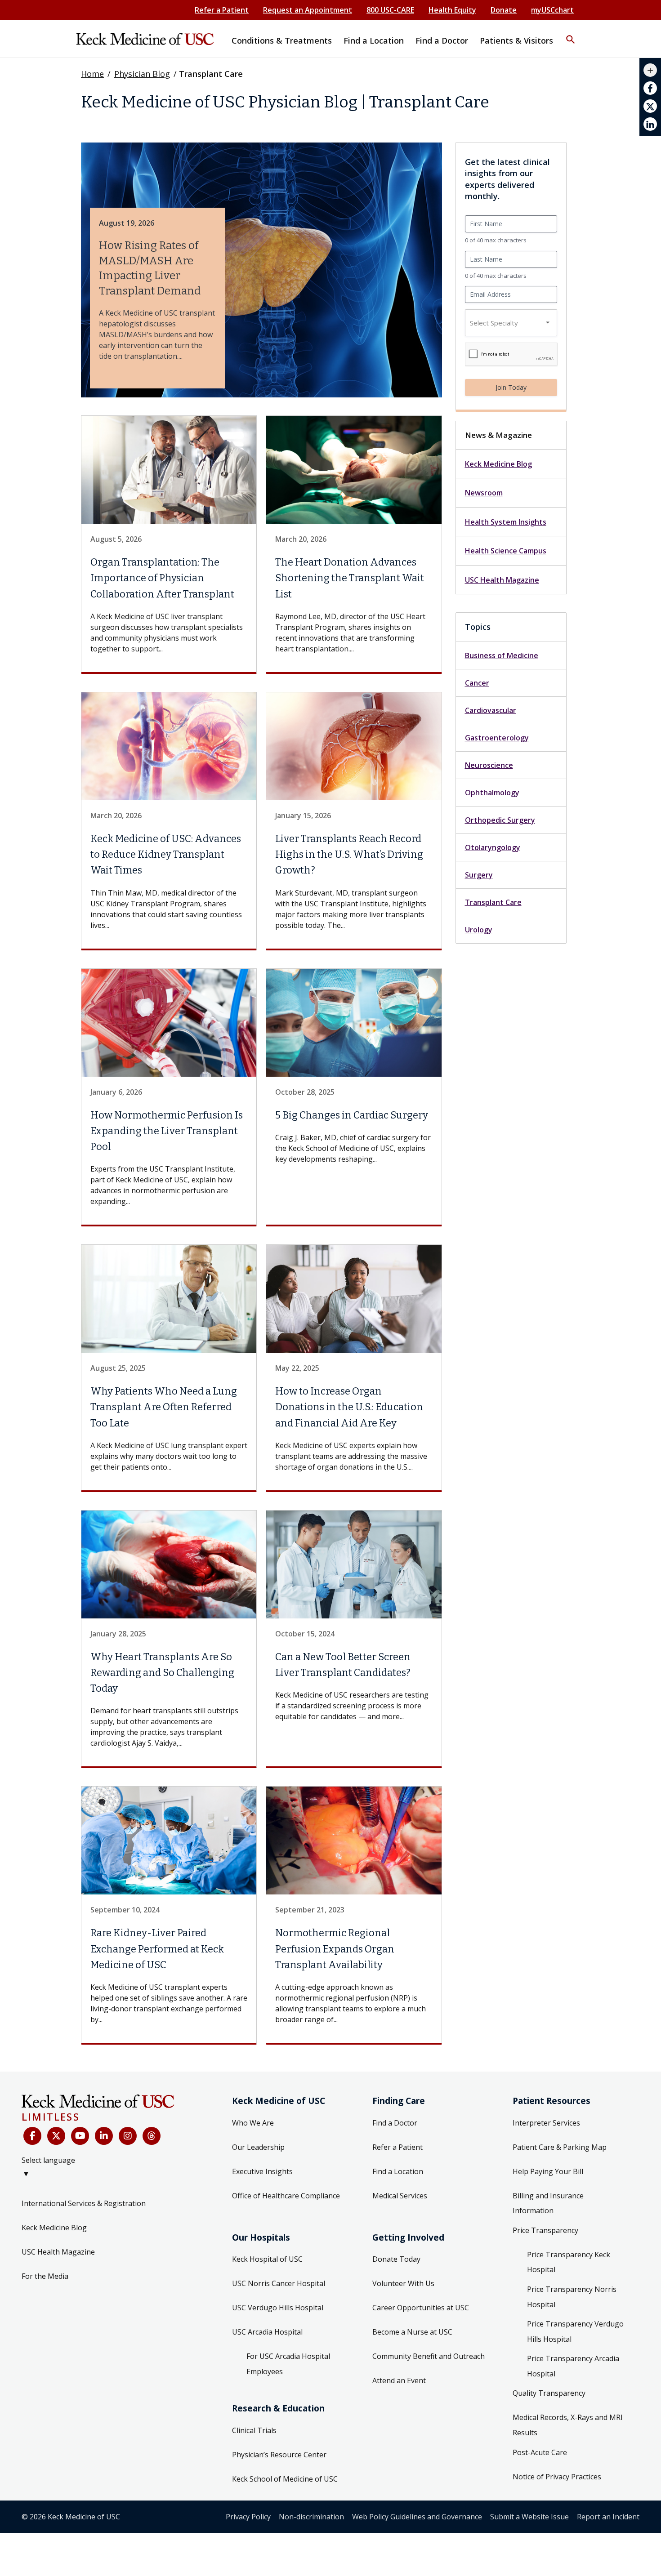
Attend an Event (399, 2380)
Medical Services (400, 2196)
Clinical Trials (254, 2430)
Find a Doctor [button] (442, 40)
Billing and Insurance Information (548, 2203)
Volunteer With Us (403, 2283)
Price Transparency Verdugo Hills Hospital (575, 2331)
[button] (571, 34)
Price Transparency (545, 2230)
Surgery (479, 875)
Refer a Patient (222, 10)
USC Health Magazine (502, 580)
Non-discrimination (311, 2517)
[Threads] (152, 2136)
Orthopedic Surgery (500, 820)
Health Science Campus (506, 551)
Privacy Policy (248, 2517)
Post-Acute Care (540, 2452)
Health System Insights (506, 522)
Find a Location (398, 2171)
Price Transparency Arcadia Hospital (573, 2366)
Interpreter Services (546, 2123)
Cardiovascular (491, 710)
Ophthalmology (492, 793)
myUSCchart (552, 10)
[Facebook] (32, 2136)
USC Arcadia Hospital (267, 2332)
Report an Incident (608, 2517)
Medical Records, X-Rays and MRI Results (568, 2425)
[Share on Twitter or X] (650, 106)
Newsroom (484, 493)
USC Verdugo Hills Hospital (278, 2308)
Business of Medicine (502, 655)
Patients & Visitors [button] (516, 40)
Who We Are (253, 2123)
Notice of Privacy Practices (557, 2477)
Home (92, 74)
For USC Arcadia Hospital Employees (288, 2364)
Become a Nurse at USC (412, 2332)
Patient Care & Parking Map (560, 2147)
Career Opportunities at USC (421, 2308)
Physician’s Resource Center (279, 2455)
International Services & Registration (84, 2203)
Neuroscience (489, 765)
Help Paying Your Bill (548, 2171)
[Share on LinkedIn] (650, 124)
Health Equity (452, 10)
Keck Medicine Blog (498, 464)
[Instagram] (128, 2136)
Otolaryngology (493, 847)
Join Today (511, 387)
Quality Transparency (549, 2393)
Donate (504, 10)
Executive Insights (262, 2171)
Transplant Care (493, 902)
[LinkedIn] (104, 2136)
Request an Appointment (308, 10)
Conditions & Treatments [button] (282, 40)
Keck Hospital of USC (267, 2259)
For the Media (45, 2276)
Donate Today (396, 2259)
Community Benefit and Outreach (429, 2356)
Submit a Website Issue (529, 2517)
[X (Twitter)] (56, 2136)
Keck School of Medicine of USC (285, 2479)
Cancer (477, 683)
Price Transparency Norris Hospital (572, 2297)
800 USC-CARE (390, 10)
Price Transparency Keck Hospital (569, 2262)
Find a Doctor (395, 2123)
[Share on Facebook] (650, 88)
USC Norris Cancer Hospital (279, 2283)
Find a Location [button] (374, 40)
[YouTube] (80, 2136)
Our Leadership (258, 2147)
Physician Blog (142, 74)
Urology (479, 930)
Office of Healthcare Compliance (286, 2196)
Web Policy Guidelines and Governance (417, 2517)
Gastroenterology (497, 738)
